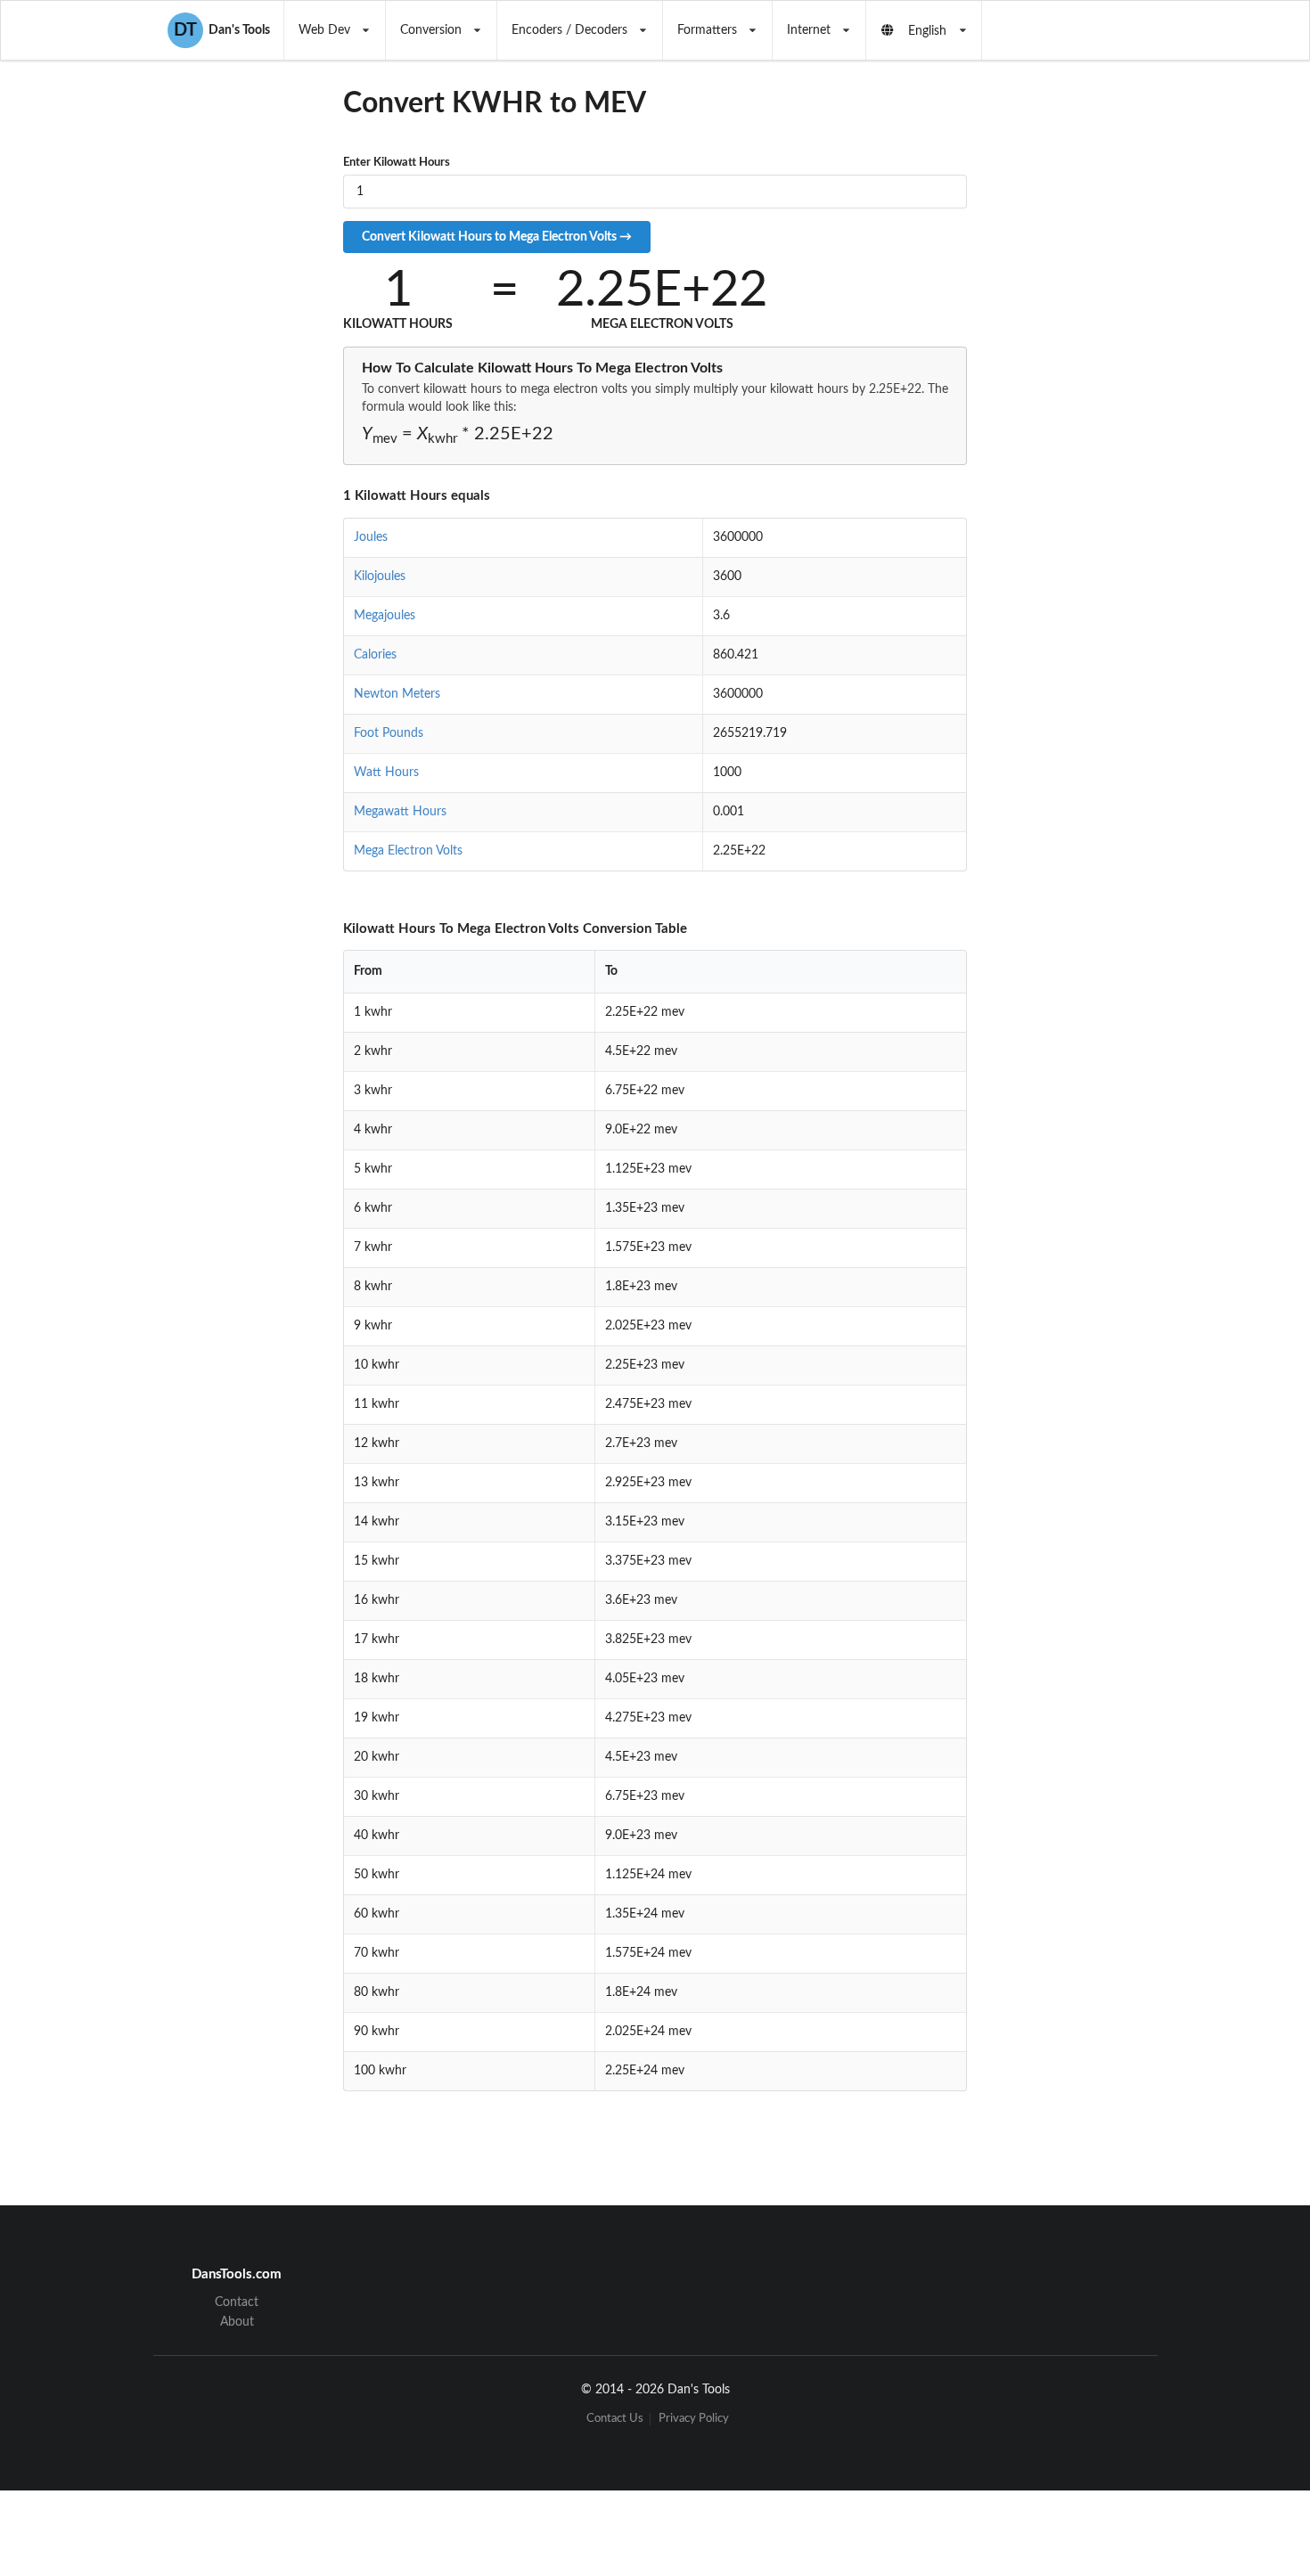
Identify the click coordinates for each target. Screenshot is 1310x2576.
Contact (237, 2302)
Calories (375, 655)
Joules (371, 537)
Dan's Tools (222, 30)
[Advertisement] (1113, 409)
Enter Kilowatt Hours (397, 163)
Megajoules (385, 616)
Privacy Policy (694, 2419)
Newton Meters (397, 694)
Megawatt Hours (400, 812)
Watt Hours (386, 773)
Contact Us (615, 2419)
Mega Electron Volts (408, 851)
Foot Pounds (389, 733)
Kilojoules (380, 577)
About (237, 2322)
